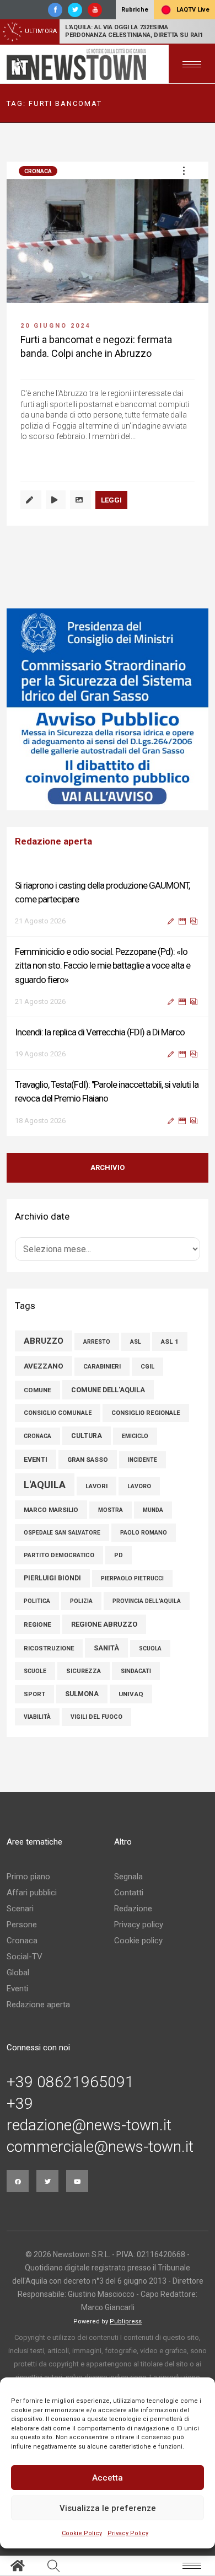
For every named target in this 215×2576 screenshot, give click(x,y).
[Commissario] (108, 709)
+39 (20, 2104)
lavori (96, 1486)
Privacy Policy (128, 2533)
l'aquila (45, 1485)
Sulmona (82, 1694)
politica (37, 1601)
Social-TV (25, 1957)
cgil (147, 1367)
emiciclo (135, 1436)
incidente (143, 1460)
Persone (22, 1925)
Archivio (108, 1167)
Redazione (133, 1909)
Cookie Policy (82, 2533)
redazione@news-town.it (89, 2125)
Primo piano (28, 1877)
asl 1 (170, 1342)
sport (34, 1694)
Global (18, 1973)
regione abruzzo (104, 1624)
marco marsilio (51, 1510)
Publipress (126, 2321)
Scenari (20, 1909)
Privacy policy (139, 1925)
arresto (97, 1342)
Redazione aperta (38, 2005)
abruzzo (44, 1341)
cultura (87, 1436)
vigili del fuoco (96, 1717)
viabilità (37, 1717)
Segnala (128, 1877)
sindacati (136, 1671)
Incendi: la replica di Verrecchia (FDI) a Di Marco (100, 1032)
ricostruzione (49, 1648)
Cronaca (38, 171)
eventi (36, 1459)
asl (136, 1342)
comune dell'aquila (108, 1390)
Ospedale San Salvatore (62, 1533)
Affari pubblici (32, 1893)
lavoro (139, 1486)
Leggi (111, 500)
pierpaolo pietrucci (132, 1578)
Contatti (129, 1893)
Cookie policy (138, 1941)
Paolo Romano (144, 1533)
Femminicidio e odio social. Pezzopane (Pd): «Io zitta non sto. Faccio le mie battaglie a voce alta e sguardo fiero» (103, 965)
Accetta (108, 2478)
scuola (150, 1648)
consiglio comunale (58, 1413)
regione (37, 1624)
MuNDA (153, 1510)
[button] (184, 170)
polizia (81, 1601)
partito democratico (59, 1555)
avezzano (44, 1366)
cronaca (37, 1436)
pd (119, 1555)
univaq (131, 1694)
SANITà (106, 1648)
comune (37, 1390)
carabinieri (102, 1367)
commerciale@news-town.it (100, 2147)
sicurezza (84, 1671)
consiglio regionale (146, 1413)
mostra (111, 1510)
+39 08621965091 (70, 2082)
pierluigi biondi (52, 1578)
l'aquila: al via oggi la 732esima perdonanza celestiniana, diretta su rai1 (134, 31)
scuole (35, 1671)
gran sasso (88, 1460)
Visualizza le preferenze (108, 2508)
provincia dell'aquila (147, 1601)
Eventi (17, 1989)
